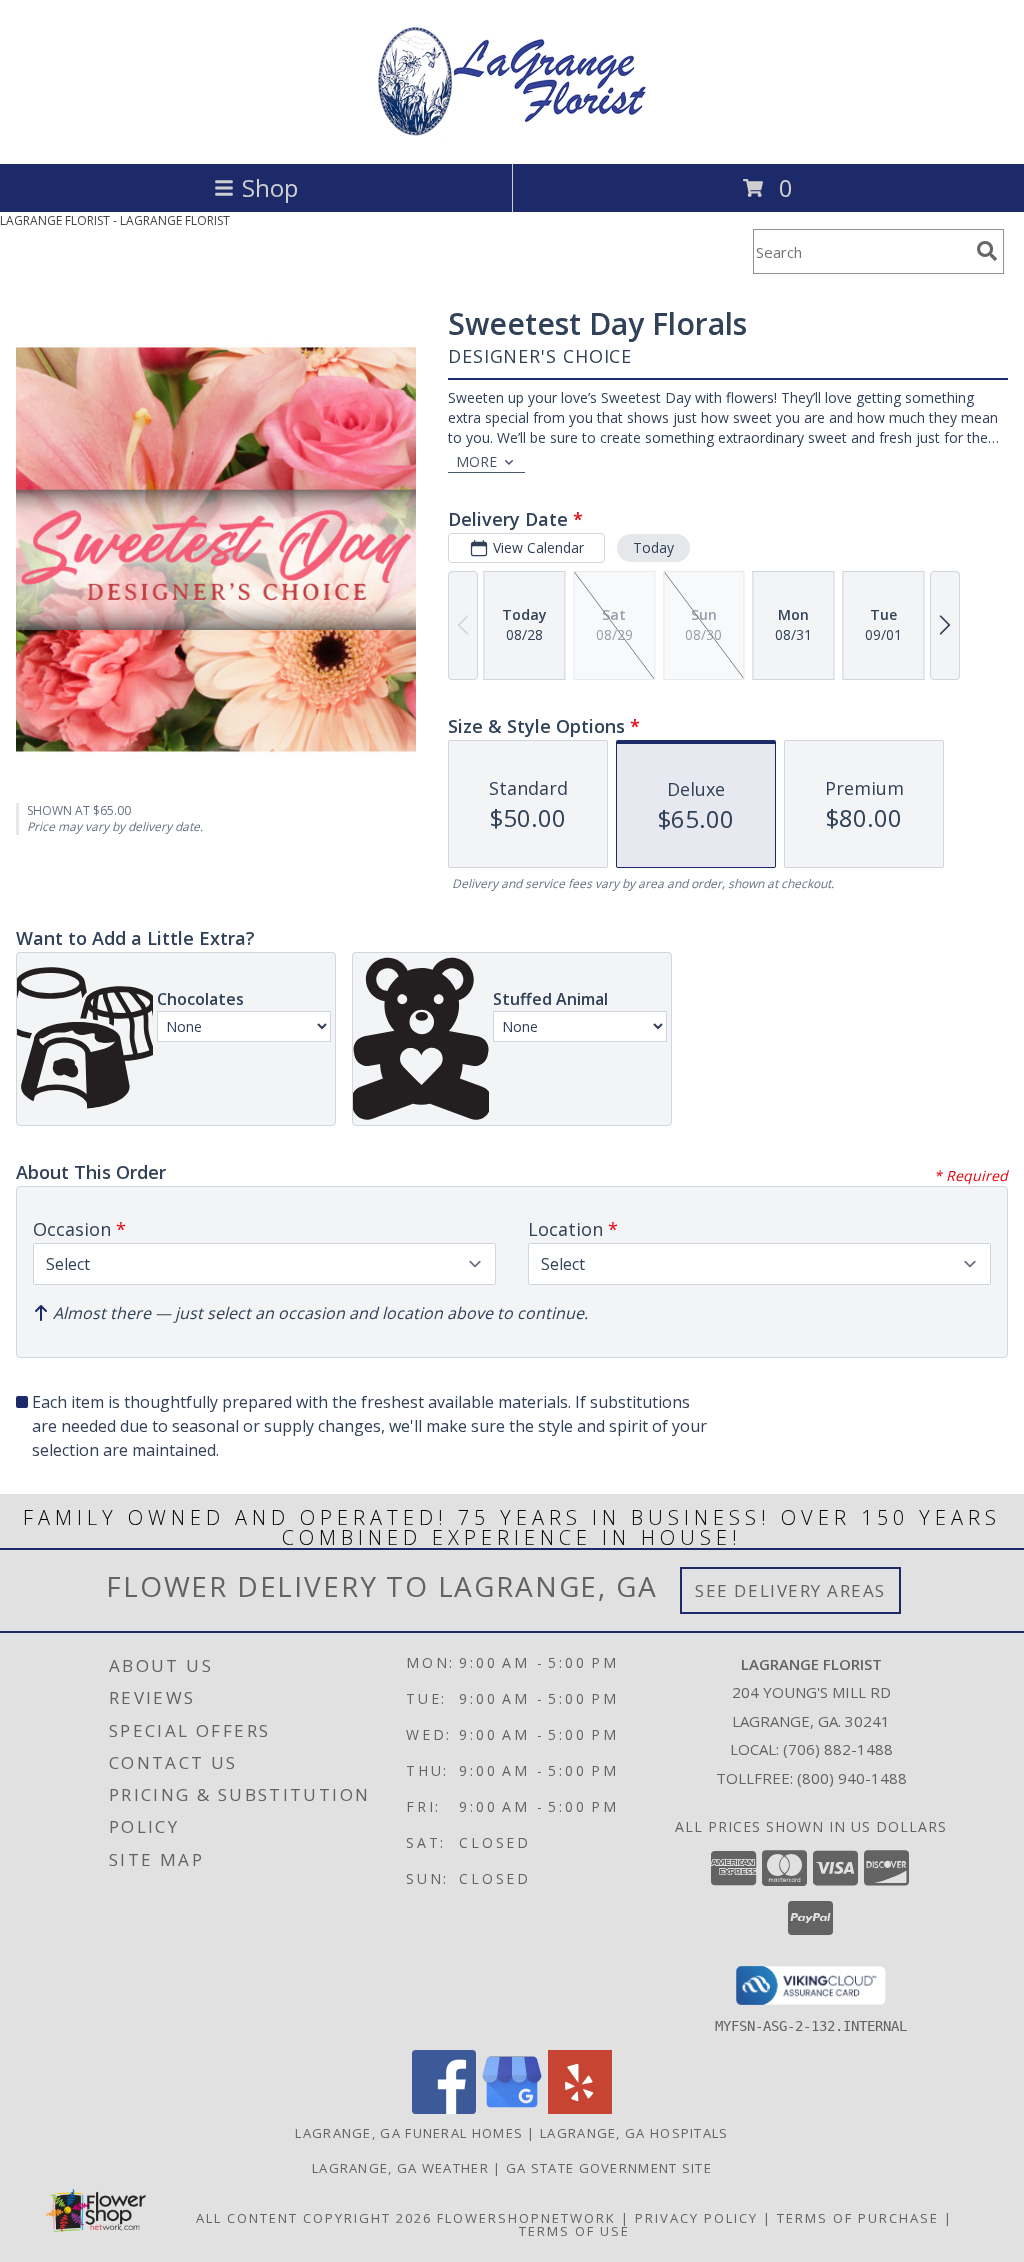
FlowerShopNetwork (526, 2218)
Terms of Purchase (858, 2218)
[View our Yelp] (580, 2108)
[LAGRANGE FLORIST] (512, 134)
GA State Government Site (609, 2168)
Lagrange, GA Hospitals (634, 2133)
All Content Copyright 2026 (314, 2218)
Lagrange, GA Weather (400, 2168)
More (476, 461)
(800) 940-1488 (852, 1778)
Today (653, 547)
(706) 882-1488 (838, 1749)
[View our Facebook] (444, 2108)
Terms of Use (574, 2231)
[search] (987, 251)
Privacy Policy (696, 2218)
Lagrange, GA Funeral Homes (409, 2133)
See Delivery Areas (790, 1590)
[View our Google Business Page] (512, 2108)
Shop (270, 187)
